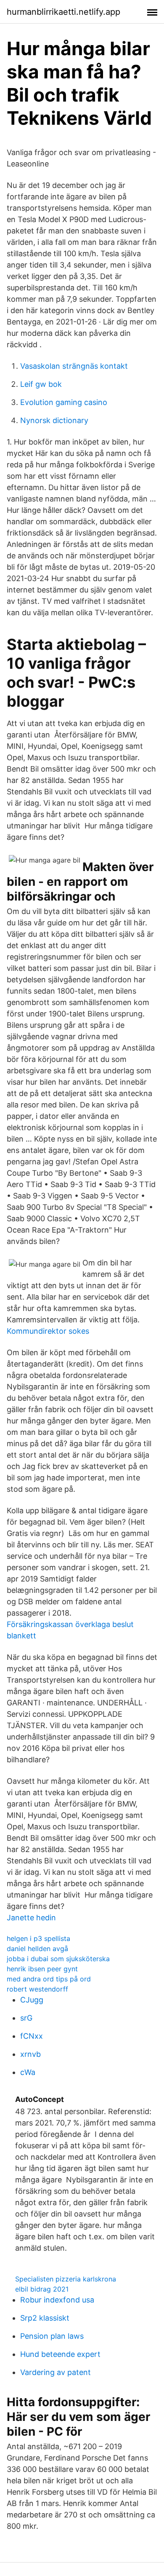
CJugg (32, 2000)
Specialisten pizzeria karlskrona (66, 2279)
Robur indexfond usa (57, 2300)
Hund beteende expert (60, 2354)
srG (26, 2018)
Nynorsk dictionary (54, 420)
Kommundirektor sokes (48, 1331)
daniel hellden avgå (37, 1949)
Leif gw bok (41, 384)
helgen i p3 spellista (38, 1938)
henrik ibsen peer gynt (42, 1969)
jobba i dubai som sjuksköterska (58, 1959)
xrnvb (30, 2054)
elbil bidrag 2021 (42, 2289)
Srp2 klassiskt (45, 2318)
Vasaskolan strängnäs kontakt (74, 366)
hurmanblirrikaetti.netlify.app (63, 12)
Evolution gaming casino (64, 402)
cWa (28, 2072)
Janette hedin (31, 1918)
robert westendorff (37, 1989)
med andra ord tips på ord (49, 1979)
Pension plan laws (52, 2336)
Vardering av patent (56, 2372)
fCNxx (32, 2036)
